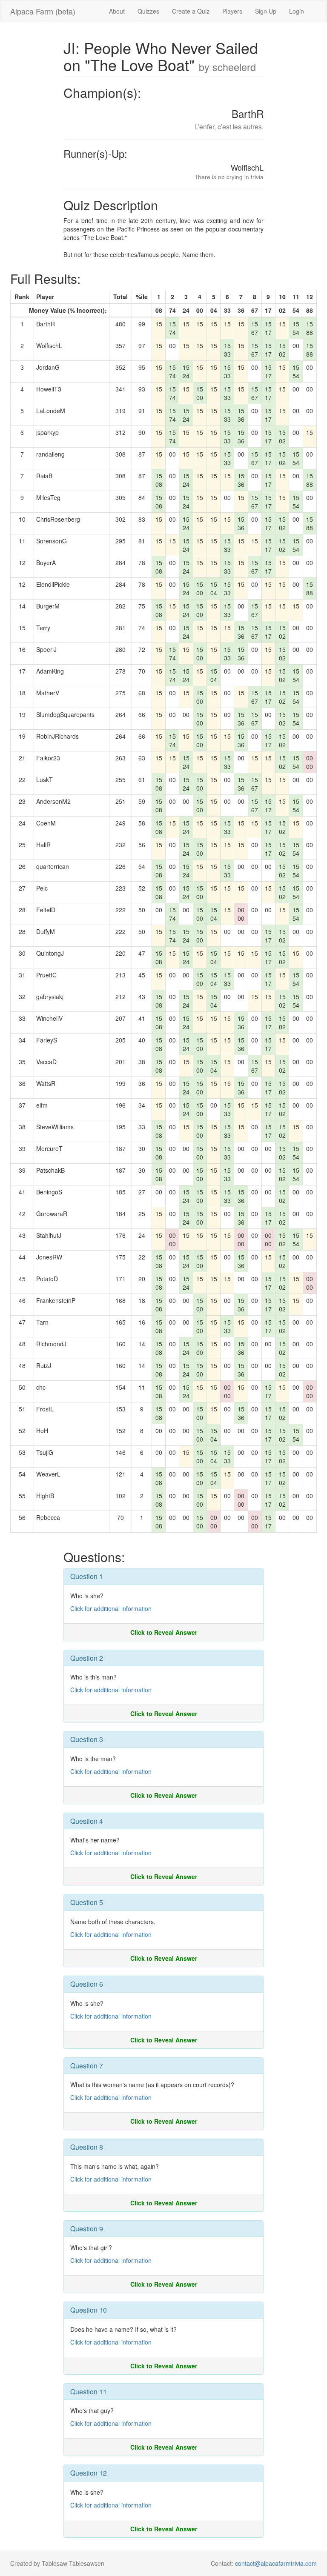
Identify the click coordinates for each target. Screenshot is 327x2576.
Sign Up (266, 11)
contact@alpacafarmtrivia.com (276, 2563)
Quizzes (148, 11)
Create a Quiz (191, 11)
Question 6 (87, 1984)
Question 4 (87, 1821)
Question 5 (87, 1902)
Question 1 (87, 1576)
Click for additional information (111, 1608)
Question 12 (89, 2473)
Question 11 (89, 2392)
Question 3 (87, 1739)
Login (297, 11)
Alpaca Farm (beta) (43, 11)
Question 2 (87, 1658)
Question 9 (87, 2229)
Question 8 (87, 2147)
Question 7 (87, 2066)
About (117, 11)
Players (232, 11)
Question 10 (89, 2310)
